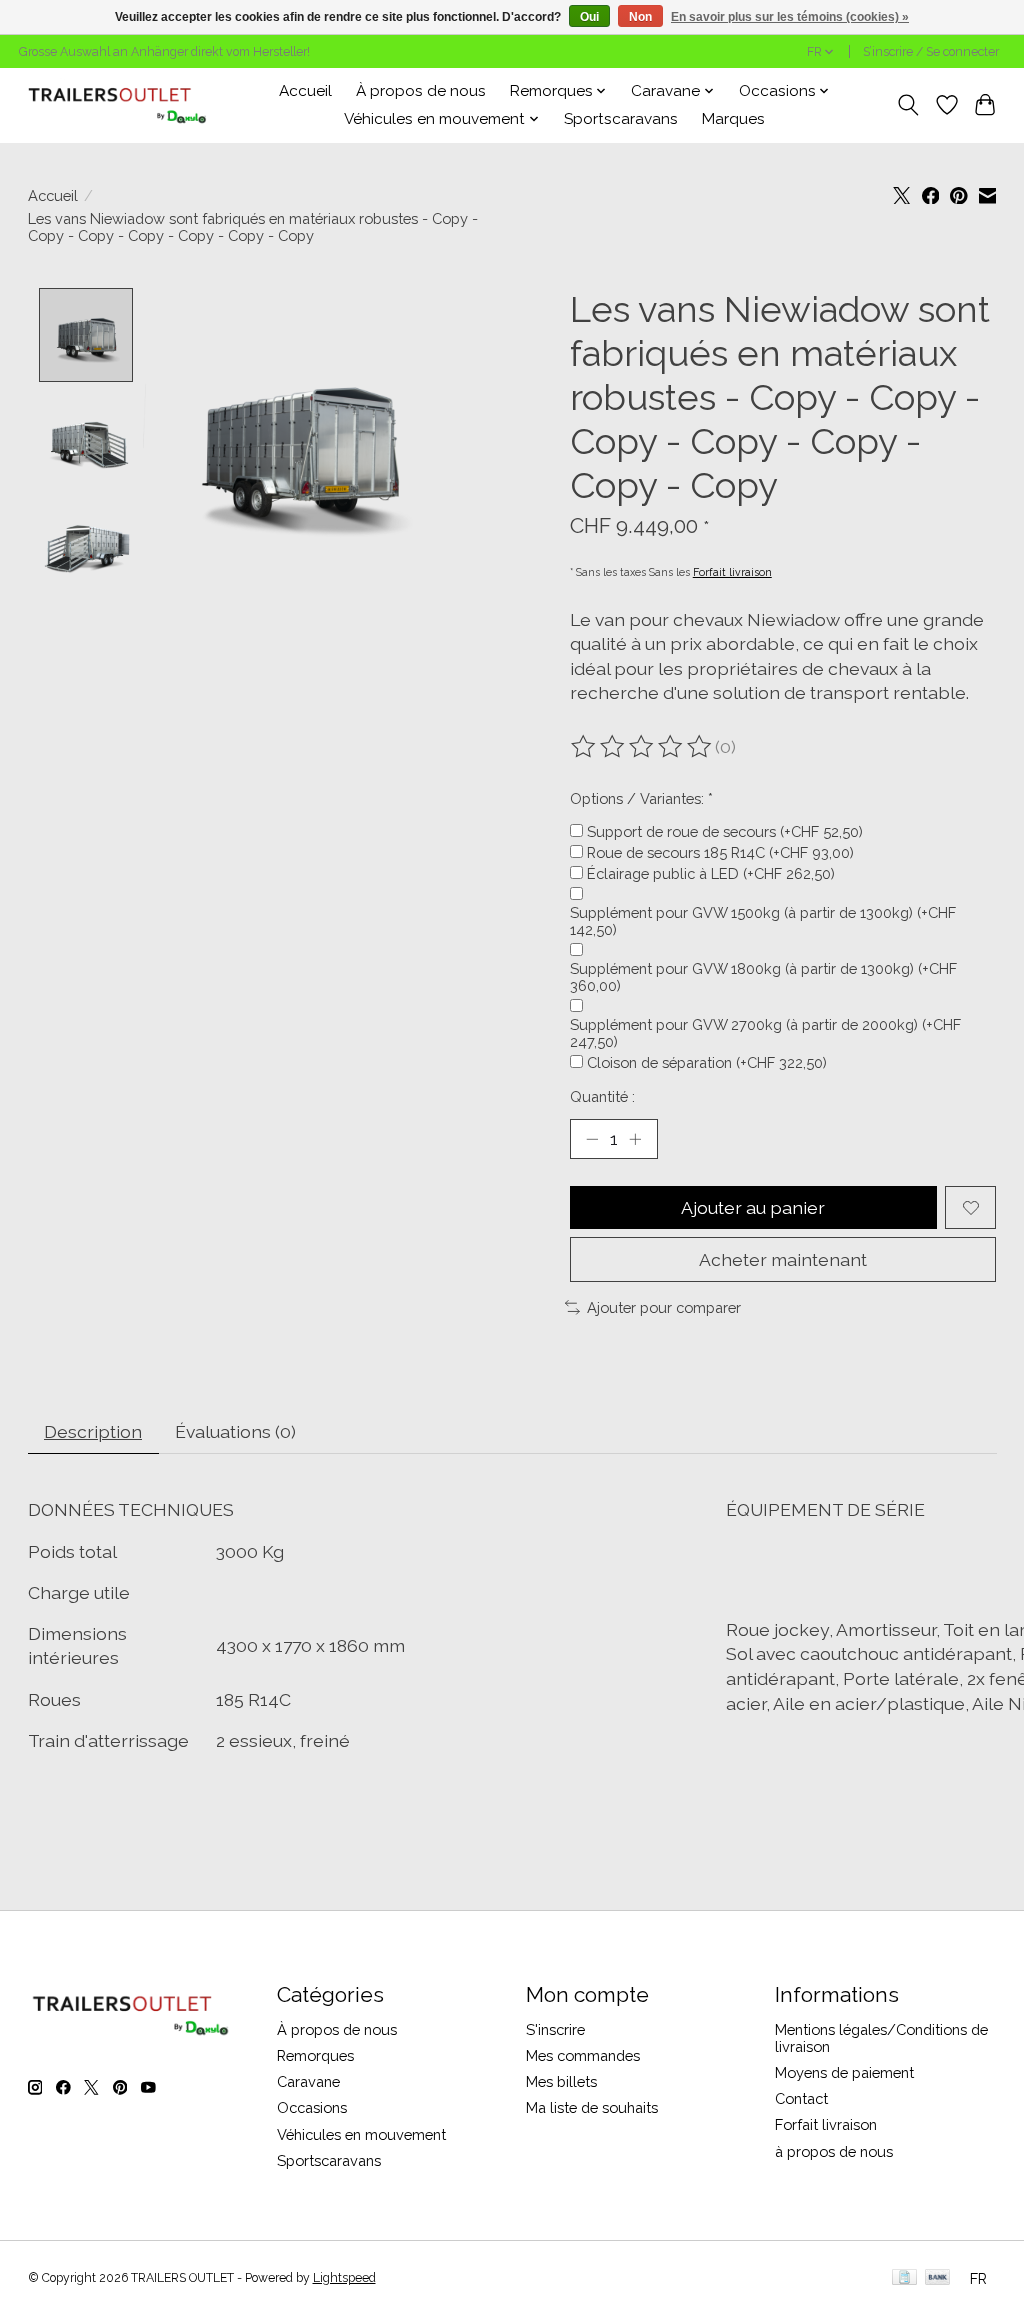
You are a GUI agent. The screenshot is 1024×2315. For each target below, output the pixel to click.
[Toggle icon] (907, 105)
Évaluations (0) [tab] (235, 1431)
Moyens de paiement (844, 2072)
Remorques (315, 2055)
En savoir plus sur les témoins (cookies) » (790, 17)
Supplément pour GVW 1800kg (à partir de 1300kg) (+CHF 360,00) (763, 977)
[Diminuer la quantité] (592, 1139)
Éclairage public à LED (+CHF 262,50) (711, 873)
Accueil (305, 91)
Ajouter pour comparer (664, 1307)
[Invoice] (904, 2278)
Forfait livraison (732, 572)
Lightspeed (344, 2278)
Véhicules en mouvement (361, 2134)
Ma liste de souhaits (592, 2107)
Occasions (312, 2107)
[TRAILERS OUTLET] (124, 105)
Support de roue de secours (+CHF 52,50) (725, 831)
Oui (589, 17)
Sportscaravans (621, 119)
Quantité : (602, 1096)
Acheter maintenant (783, 1259)
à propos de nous (834, 2151)
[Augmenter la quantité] (635, 1139)
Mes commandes (583, 2055)
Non (640, 17)
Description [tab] (93, 1431)
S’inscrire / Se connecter (931, 52)
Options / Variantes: (641, 798)
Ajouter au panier (753, 1207)
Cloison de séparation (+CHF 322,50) (707, 1062)
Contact (801, 2098)
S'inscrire (555, 2029)
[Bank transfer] (938, 2278)
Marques (733, 119)
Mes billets (561, 2081)
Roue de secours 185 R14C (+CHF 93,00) (720, 852)
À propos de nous (421, 91)
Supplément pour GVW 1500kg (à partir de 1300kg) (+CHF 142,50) (763, 921)
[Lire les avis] (643, 747)
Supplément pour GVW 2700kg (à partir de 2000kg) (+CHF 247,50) (765, 1033)
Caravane (308, 2081)
